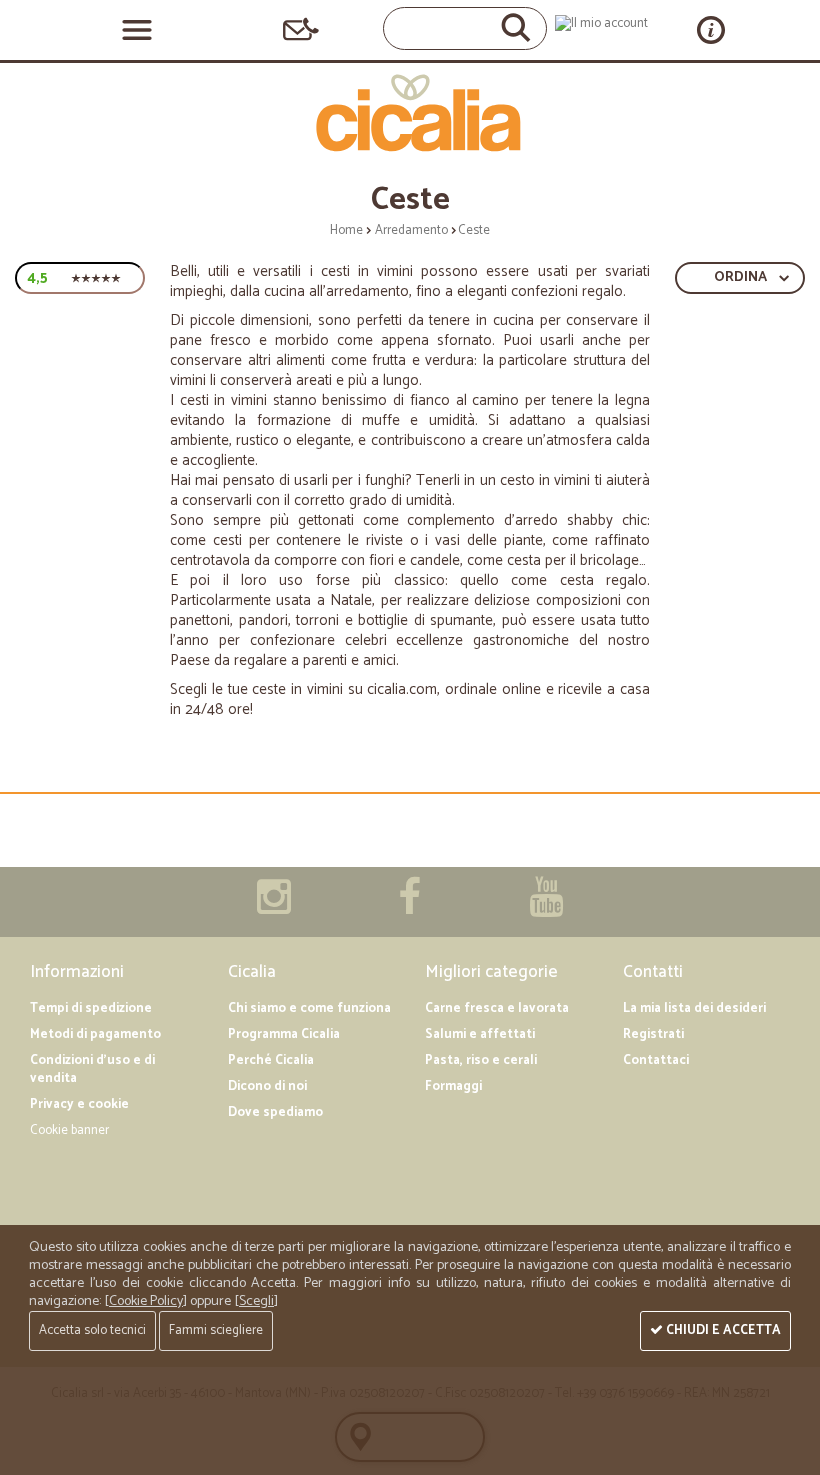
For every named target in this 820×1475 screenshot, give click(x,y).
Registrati (653, 1034)
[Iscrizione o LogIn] (601, 23)
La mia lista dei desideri (694, 1008)
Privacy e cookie (79, 1104)
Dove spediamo (275, 1112)
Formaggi (453, 1086)
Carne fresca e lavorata (497, 1008)
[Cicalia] (410, 113)
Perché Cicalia (271, 1060)
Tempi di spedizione (91, 1008)
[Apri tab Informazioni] (711, 29)
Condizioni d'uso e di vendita (92, 1069)
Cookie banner (69, 1130)
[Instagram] (274, 907)
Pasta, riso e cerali (481, 1060)
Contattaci (656, 1060)
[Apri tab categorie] (137, 30)
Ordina (740, 277)
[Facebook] (409, 907)
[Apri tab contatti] (301, 29)
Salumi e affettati (480, 1034)
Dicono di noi (267, 1086)
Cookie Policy (146, 1301)
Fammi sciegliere (216, 1330)
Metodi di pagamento (95, 1034)
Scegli (256, 1301)
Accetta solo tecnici (92, 1330)
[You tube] (546, 907)
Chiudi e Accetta (722, 1330)
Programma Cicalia (284, 1034)
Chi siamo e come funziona (309, 1008)
